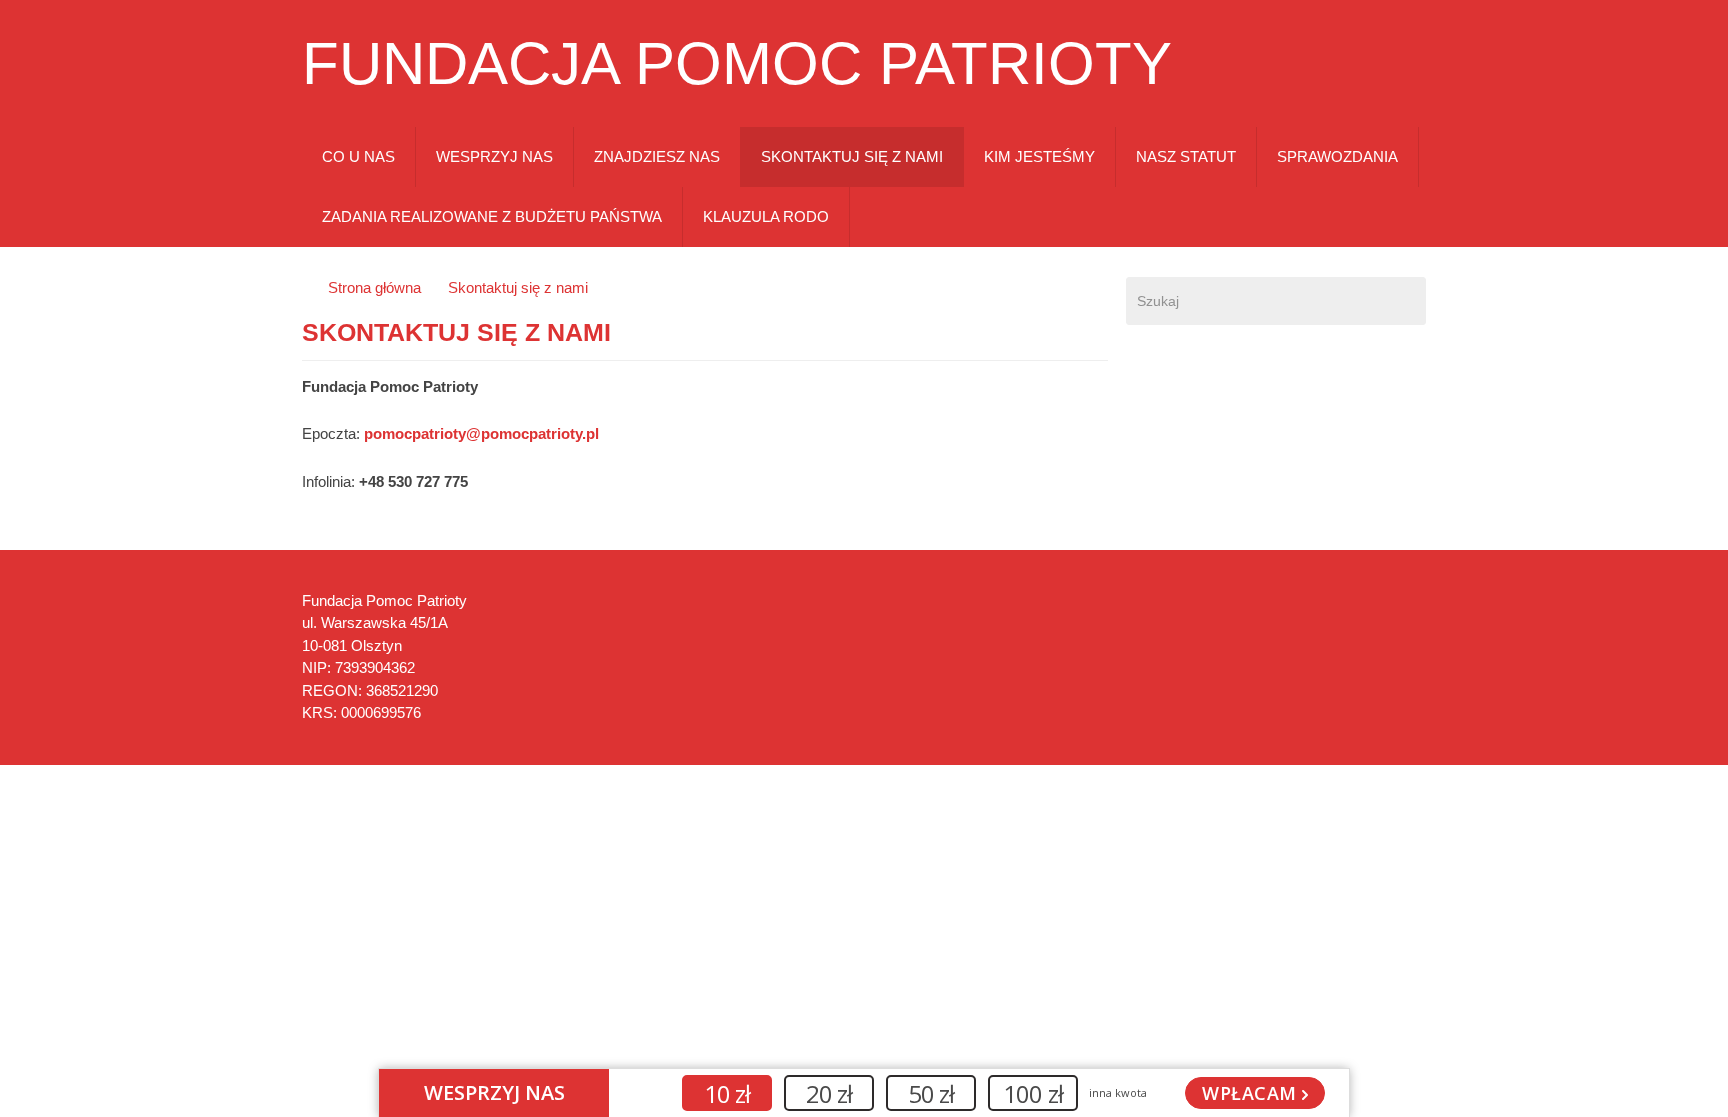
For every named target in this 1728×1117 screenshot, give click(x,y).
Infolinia (326, 481)
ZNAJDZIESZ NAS (657, 156)
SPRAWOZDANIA (1337, 156)
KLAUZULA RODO (766, 216)
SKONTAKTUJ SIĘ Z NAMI (852, 156)
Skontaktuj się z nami (518, 287)
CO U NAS (358, 156)
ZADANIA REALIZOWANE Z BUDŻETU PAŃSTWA (492, 216)
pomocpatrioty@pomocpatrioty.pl (481, 433)
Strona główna (374, 287)
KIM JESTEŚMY (1039, 156)
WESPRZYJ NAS (494, 156)
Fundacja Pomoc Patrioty (737, 64)
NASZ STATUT (1186, 156)
